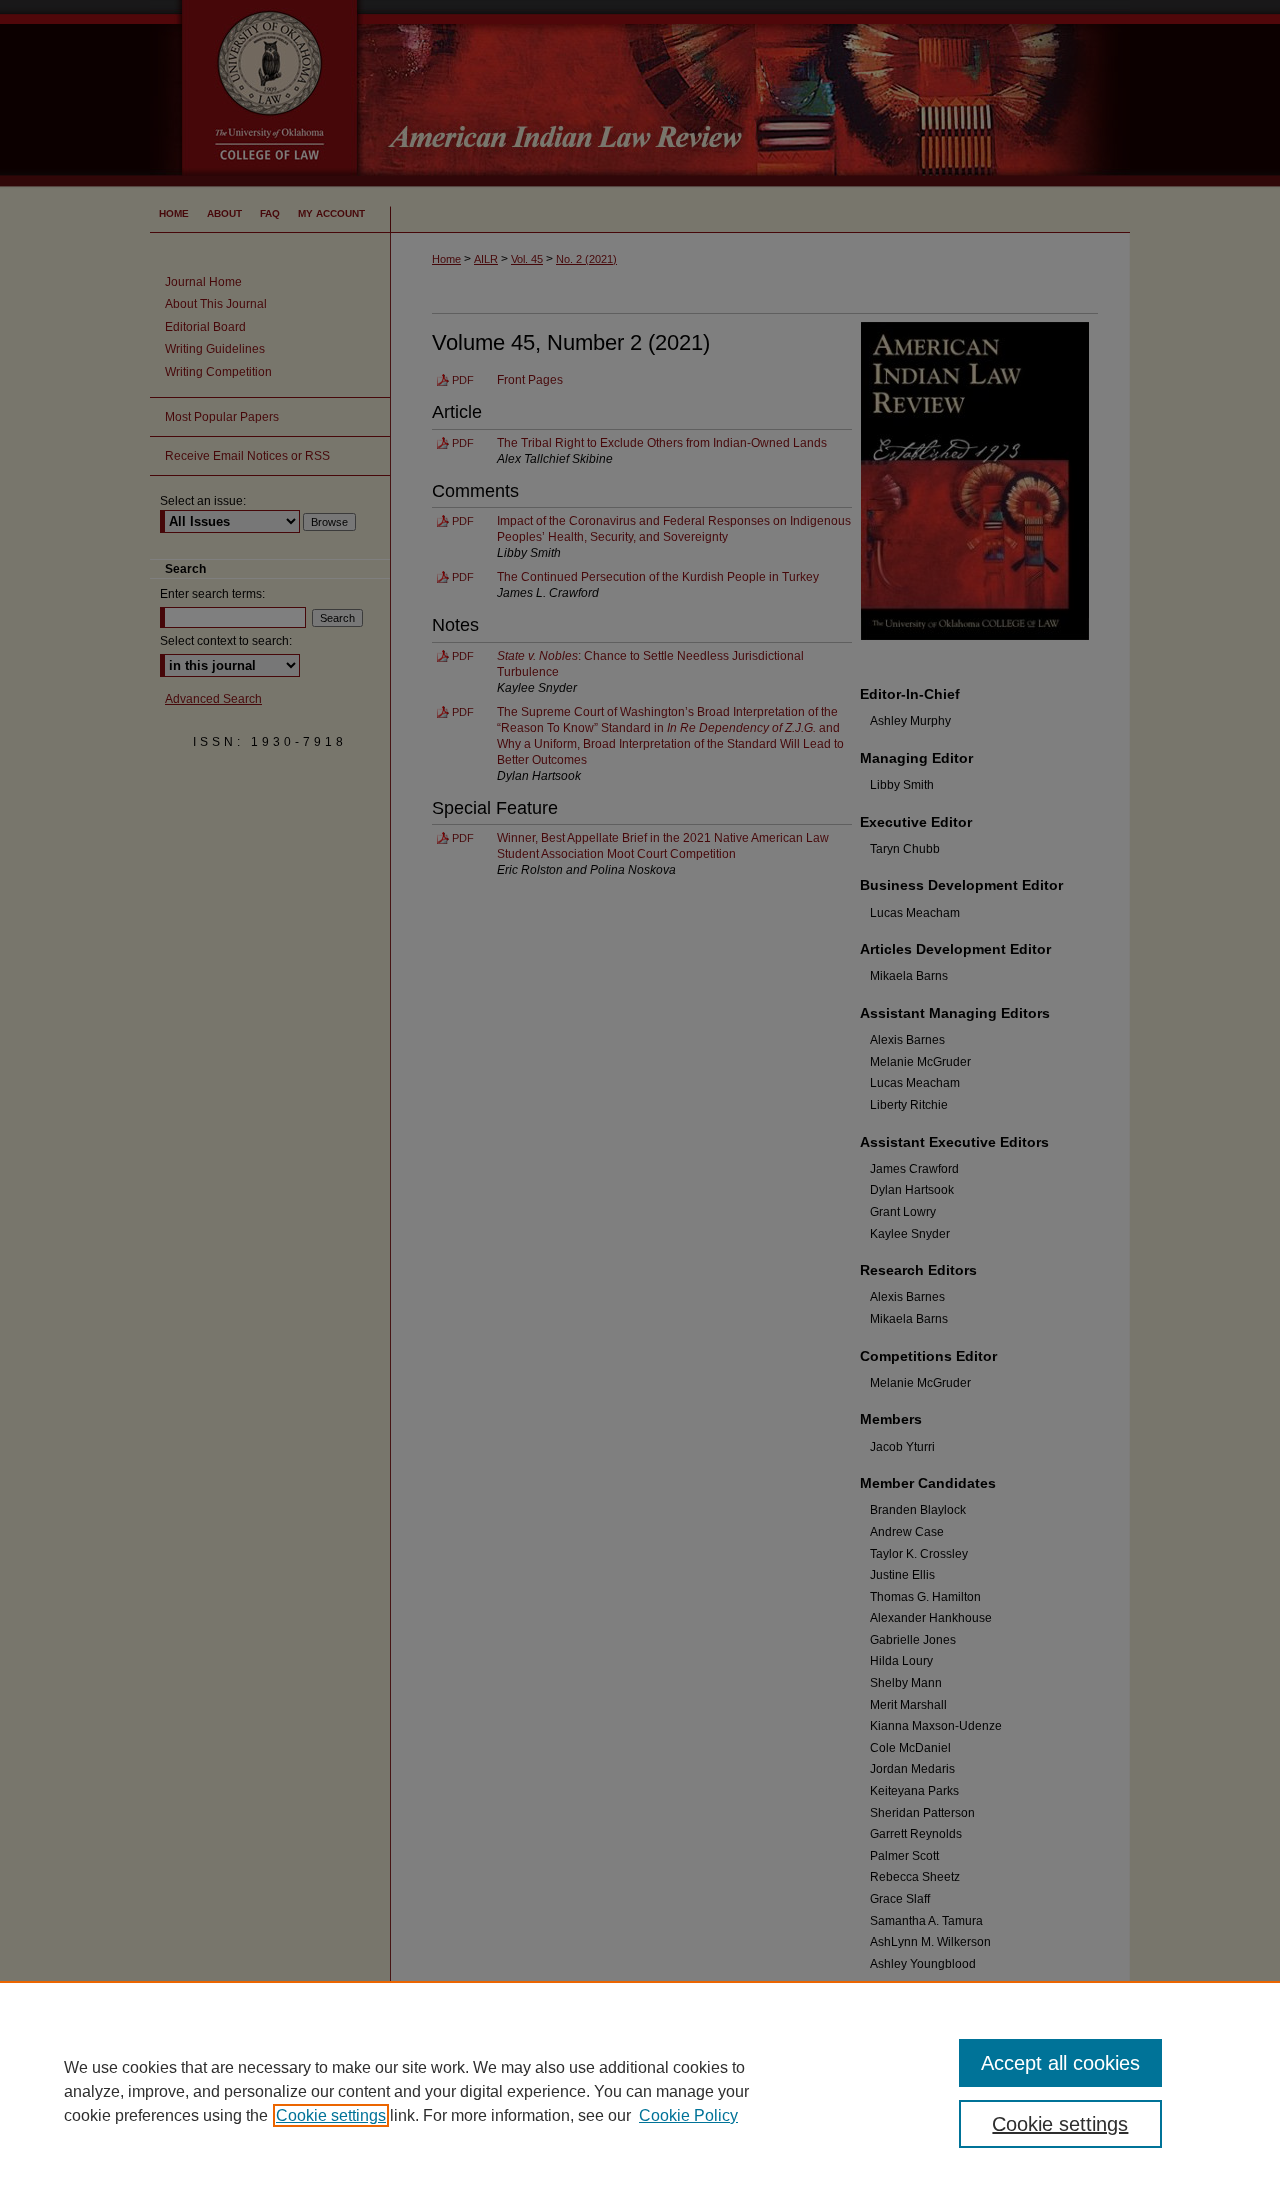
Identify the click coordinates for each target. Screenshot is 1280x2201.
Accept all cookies (1060, 2063)
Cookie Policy (688, 2115)
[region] (640, 2091)
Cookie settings (331, 2115)
